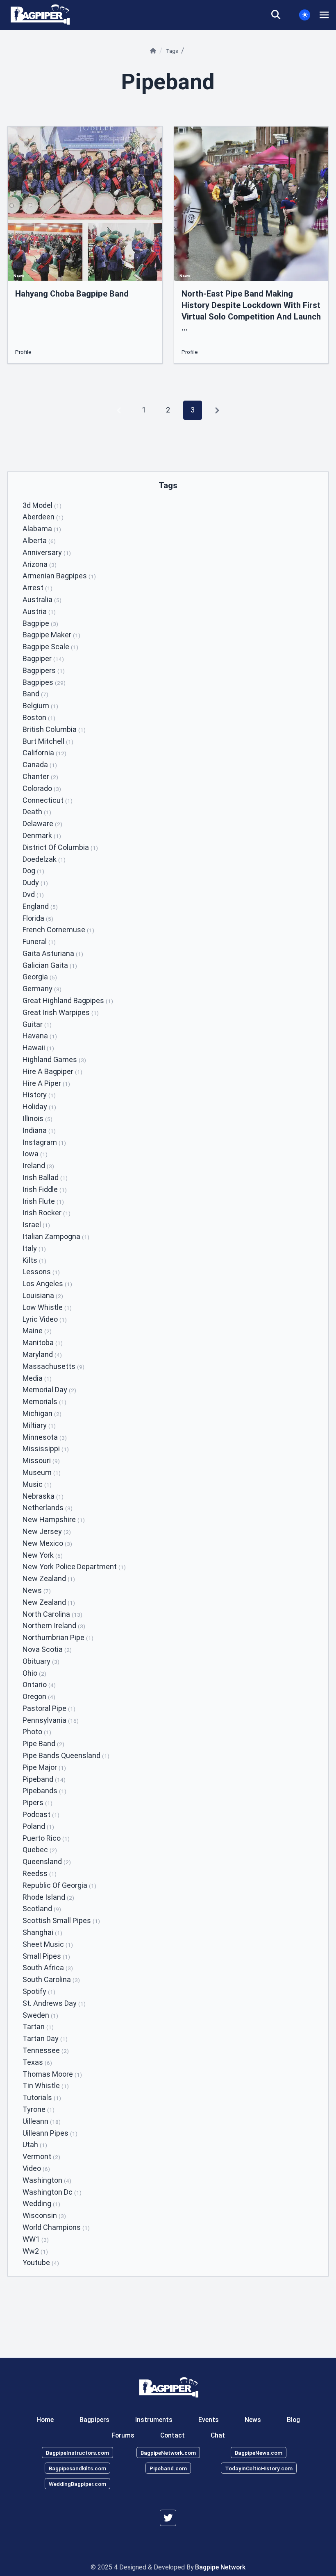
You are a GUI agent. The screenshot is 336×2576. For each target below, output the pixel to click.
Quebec (40, 1850)
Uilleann (42, 2121)
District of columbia (60, 847)
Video (36, 2168)
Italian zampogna (56, 1236)
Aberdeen (43, 517)
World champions (56, 2227)
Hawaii (38, 1048)
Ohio (34, 1673)
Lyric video (45, 1319)
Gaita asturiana (53, 953)
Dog (33, 871)
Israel (36, 1225)
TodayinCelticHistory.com (259, 2468)
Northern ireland (54, 1626)
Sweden (40, 2015)
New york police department (74, 1567)
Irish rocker (47, 1213)
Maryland (42, 1354)
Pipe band (43, 1743)
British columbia (54, 729)
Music (37, 1484)
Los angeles (47, 1283)
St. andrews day (54, 2003)
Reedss (40, 1873)
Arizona (40, 564)
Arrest (37, 588)
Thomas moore (52, 2074)
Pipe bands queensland (66, 1755)
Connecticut (48, 800)
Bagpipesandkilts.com (77, 2468)
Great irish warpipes (61, 1012)
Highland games (54, 1059)
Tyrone (39, 2109)
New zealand (49, 1578)
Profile (23, 352)
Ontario (39, 1684)
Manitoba (43, 1342)
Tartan (38, 2027)
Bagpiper (43, 658)
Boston (39, 717)
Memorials (44, 1401)
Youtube (41, 2262)
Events (209, 2420)
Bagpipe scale (50, 647)
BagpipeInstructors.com (77, 2453)
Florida (38, 918)
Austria (39, 611)
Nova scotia (47, 1649)
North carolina (52, 1614)
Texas (37, 2062)
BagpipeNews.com (259, 2453)
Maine (37, 1331)
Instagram (44, 1142)
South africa (48, 1968)
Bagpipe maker (51, 635)
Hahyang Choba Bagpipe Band (72, 294)
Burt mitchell (48, 741)
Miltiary (39, 1425)
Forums (123, 2435)
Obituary (41, 1661)
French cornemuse (58, 930)
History (39, 1095)
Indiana (39, 1130)
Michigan (42, 1413)
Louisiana (43, 1295)
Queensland (47, 1861)
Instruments (154, 2420)
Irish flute (43, 1201)
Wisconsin (44, 2215)
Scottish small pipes (61, 1920)
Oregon (39, 1696)
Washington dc (52, 2192)
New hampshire (54, 1519)
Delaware (42, 824)
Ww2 (35, 2251)
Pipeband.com (168, 2468)
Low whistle (47, 1307)
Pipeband (44, 1779)
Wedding (41, 2203)
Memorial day (49, 1390)
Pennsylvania (51, 1720)
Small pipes (46, 1956)
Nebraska (43, 1496)
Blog (293, 2420)
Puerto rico (46, 1838)
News (37, 1590)
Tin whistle (46, 2085)
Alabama (42, 529)
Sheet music (48, 1944)
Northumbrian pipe (58, 1637)
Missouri (41, 1460)
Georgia (40, 977)
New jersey (47, 1531)
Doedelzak (44, 859)
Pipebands (44, 1791)
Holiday (39, 1107)
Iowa (35, 1154)
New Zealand (49, 1602)
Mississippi (46, 1449)
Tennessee (46, 2050)
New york (43, 1555)
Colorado (42, 788)
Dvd (33, 894)
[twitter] (168, 2518)
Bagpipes (44, 682)
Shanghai (42, 1932)
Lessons (41, 1272)
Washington (47, 2180)
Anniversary (47, 552)
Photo (37, 1732)
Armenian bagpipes (59, 576)
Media (37, 1378)
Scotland (42, 1909)
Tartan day (45, 2038)
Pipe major (44, 1767)
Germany (42, 989)
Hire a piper (46, 1083)
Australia (42, 599)
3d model (42, 505)
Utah (35, 2144)
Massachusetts (53, 1366)
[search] (281, 15)
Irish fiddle (45, 1189)
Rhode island (48, 1897)
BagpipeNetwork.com (168, 2453)
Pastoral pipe (49, 1708)
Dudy (35, 882)
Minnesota (45, 1437)
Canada (40, 765)
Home (45, 2420)
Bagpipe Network (220, 2567)
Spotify (39, 1991)
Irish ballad (45, 1177)
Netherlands (48, 1508)
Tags (173, 51)
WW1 (36, 2239)
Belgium (40, 706)
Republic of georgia (59, 1885)
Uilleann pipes (50, 2133)
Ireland (38, 1166)
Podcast (41, 1814)
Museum (42, 1472)
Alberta (39, 540)
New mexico (47, 1543)
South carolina (51, 1979)
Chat (218, 2435)
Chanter (40, 776)
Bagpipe (40, 623)
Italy (34, 1248)
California (44, 753)
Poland (38, 1826)
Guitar (37, 1024)
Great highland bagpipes (68, 1000)
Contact (173, 2435)
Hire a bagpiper (52, 1071)
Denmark (42, 835)
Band (35, 694)
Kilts (34, 1260)
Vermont (41, 2156)
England (40, 906)
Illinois (37, 1118)
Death (37, 812)
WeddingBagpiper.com (77, 2483)
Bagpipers (44, 670)
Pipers (37, 1802)
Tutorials (42, 2097)
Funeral (39, 941)
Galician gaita (50, 965)
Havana (40, 1036)
